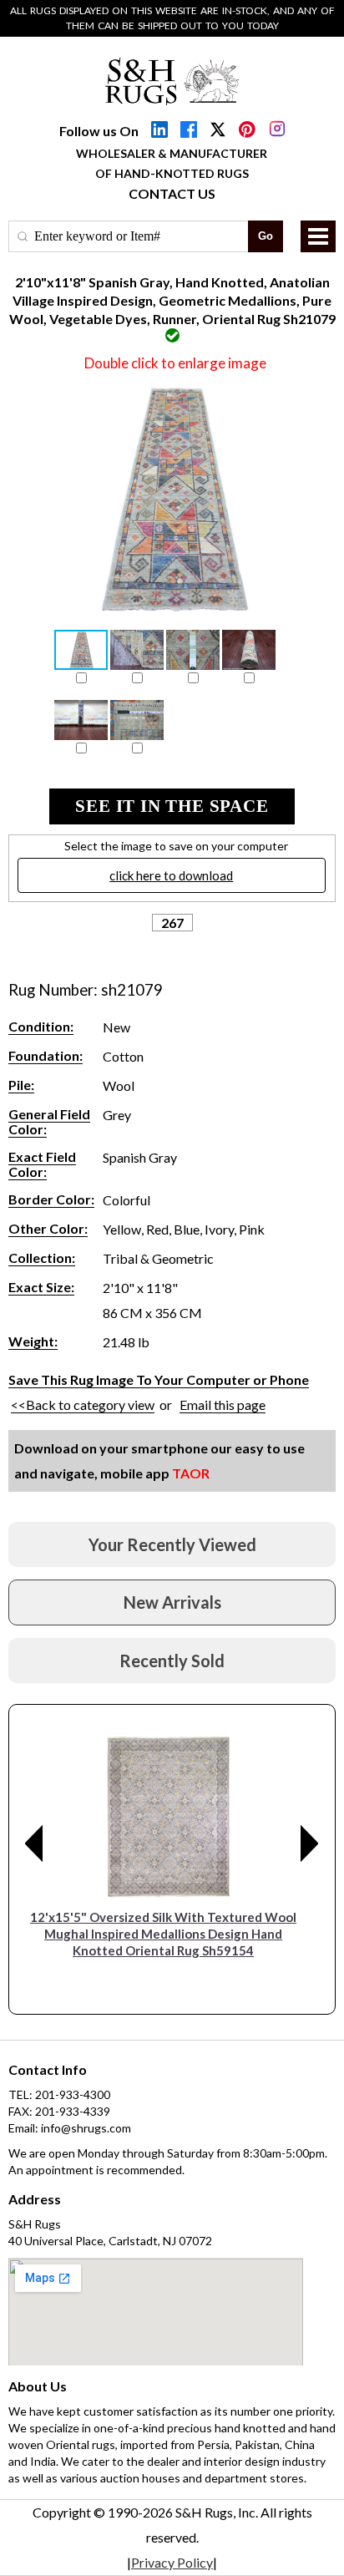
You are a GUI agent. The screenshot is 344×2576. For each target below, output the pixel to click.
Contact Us (172, 193)
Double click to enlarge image (175, 363)
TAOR (191, 1473)
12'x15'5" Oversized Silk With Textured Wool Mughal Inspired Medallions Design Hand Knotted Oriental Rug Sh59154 (163, 1934)
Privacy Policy (172, 2562)
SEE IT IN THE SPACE (172, 806)
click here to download (171, 875)
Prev (34, 1843)
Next (310, 1843)
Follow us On (99, 131)
